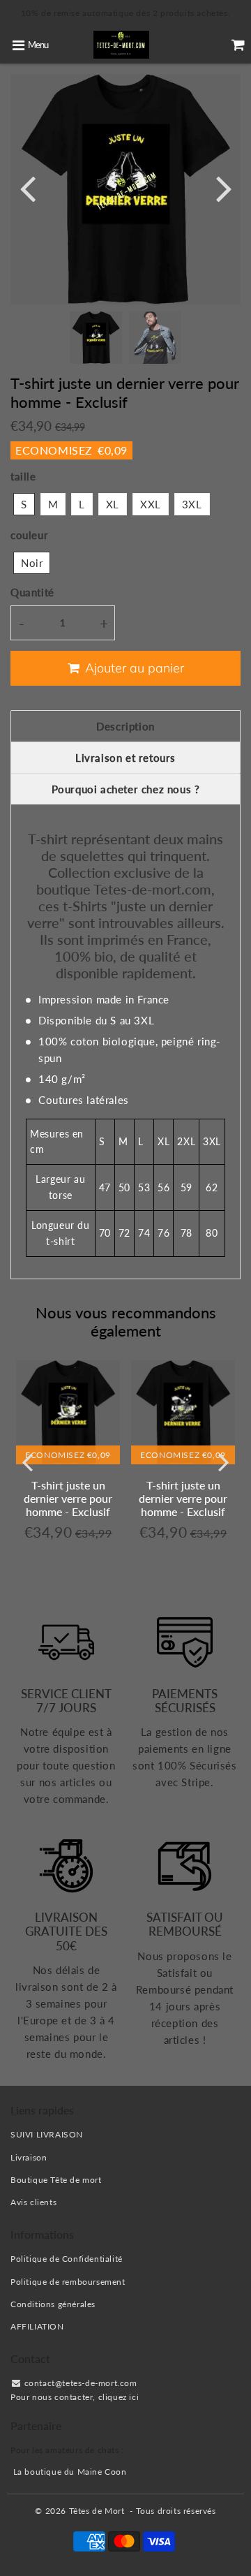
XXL (151, 504)
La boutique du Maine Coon (70, 2472)
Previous (27, 187)
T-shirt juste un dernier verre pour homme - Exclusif (68, 1498)
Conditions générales (53, 2304)
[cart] (238, 45)
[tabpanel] (96, 338)
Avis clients (33, 2202)
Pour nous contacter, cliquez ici (75, 2397)
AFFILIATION (37, 2326)
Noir (32, 563)
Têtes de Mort (97, 2511)
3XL (192, 504)
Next (224, 187)
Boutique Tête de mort (56, 2180)
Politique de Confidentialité (67, 2259)
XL (113, 504)
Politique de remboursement (68, 2282)
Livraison (29, 2157)
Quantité (32, 592)
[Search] (212, 45)
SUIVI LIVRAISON (47, 2134)
